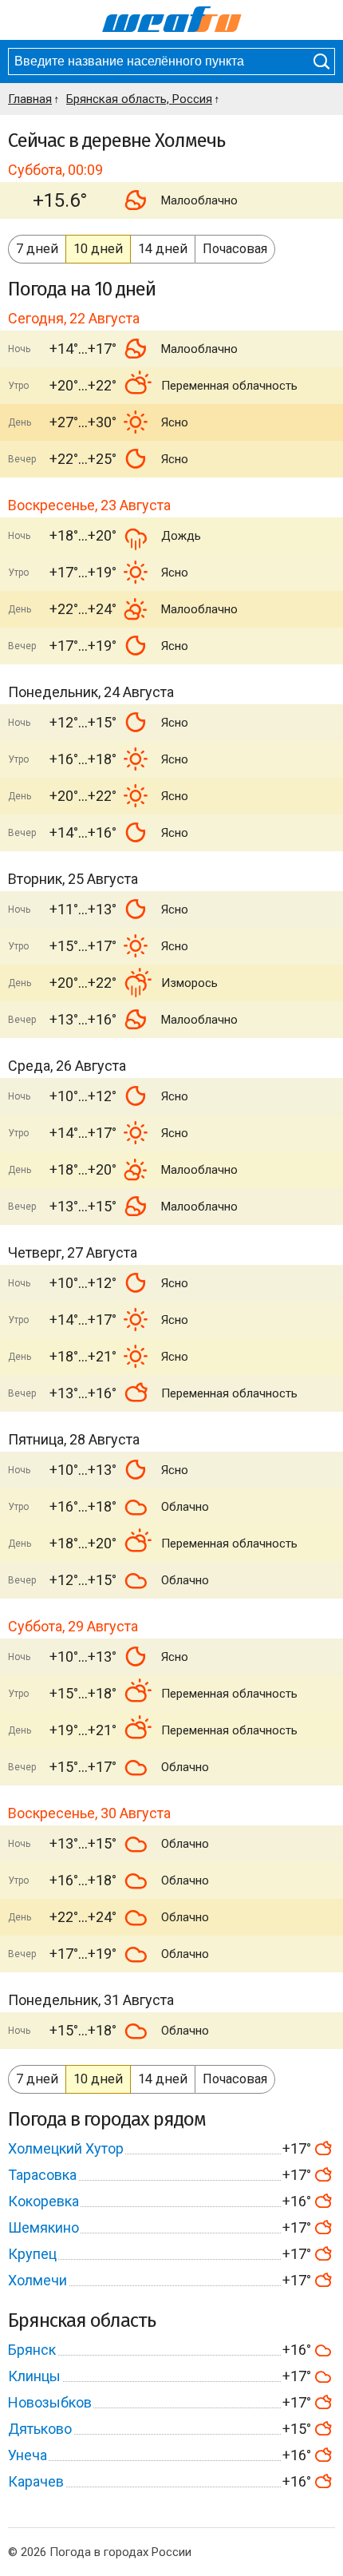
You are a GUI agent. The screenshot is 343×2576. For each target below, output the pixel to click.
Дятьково (40, 2429)
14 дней (163, 249)
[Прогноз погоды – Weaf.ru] (172, 20)
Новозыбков (50, 2402)
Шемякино (43, 2227)
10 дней (98, 249)
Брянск (32, 2350)
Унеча (28, 2455)
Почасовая (235, 249)
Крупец (32, 2254)
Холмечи (37, 2280)
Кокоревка (43, 2201)
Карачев (36, 2481)
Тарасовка (42, 2175)
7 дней (37, 249)
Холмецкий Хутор (66, 2148)
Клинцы (34, 2376)
